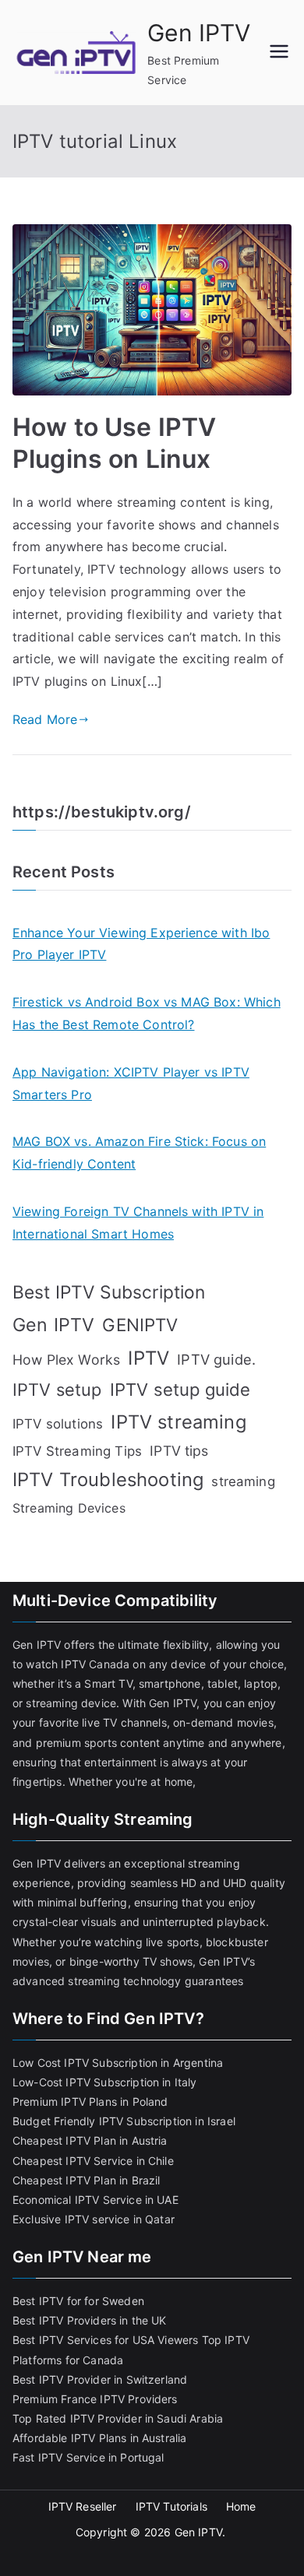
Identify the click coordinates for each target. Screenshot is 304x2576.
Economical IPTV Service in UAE (95, 2200)
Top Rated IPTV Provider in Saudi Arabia (118, 2418)
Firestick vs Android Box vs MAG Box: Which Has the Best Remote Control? (147, 1013)
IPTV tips (179, 1451)
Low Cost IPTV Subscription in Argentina (118, 2063)
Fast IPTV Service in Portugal (88, 2457)
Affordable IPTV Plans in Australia (99, 2438)
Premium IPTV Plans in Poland (90, 2102)
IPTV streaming (178, 1422)
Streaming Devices (69, 1508)
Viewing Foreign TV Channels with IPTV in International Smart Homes (138, 1223)
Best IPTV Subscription (109, 1292)
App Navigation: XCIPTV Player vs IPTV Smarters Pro (131, 1083)
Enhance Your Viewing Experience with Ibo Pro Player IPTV (141, 944)
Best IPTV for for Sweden (78, 2301)
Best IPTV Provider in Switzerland (100, 2379)
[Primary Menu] (279, 53)
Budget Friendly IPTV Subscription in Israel (124, 2121)
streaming (243, 1481)
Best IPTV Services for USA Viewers (105, 2340)
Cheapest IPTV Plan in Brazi (85, 2180)
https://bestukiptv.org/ (102, 812)
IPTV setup (57, 1390)
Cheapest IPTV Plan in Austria (90, 2140)
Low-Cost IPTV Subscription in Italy (105, 2082)
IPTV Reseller (83, 2506)
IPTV (148, 1358)
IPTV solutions (58, 1424)
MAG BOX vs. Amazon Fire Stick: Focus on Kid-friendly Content (139, 1153)
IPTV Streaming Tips (77, 1451)
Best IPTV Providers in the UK (90, 2320)
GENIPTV (140, 1325)
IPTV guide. (216, 1359)
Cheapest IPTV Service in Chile (93, 2161)
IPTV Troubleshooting (108, 1480)
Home (241, 2506)
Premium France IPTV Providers (95, 2399)
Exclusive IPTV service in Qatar (94, 2219)
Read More (45, 719)
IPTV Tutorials (171, 2506)
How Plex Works (66, 1360)
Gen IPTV (199, 33)
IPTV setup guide (180, 1390)
